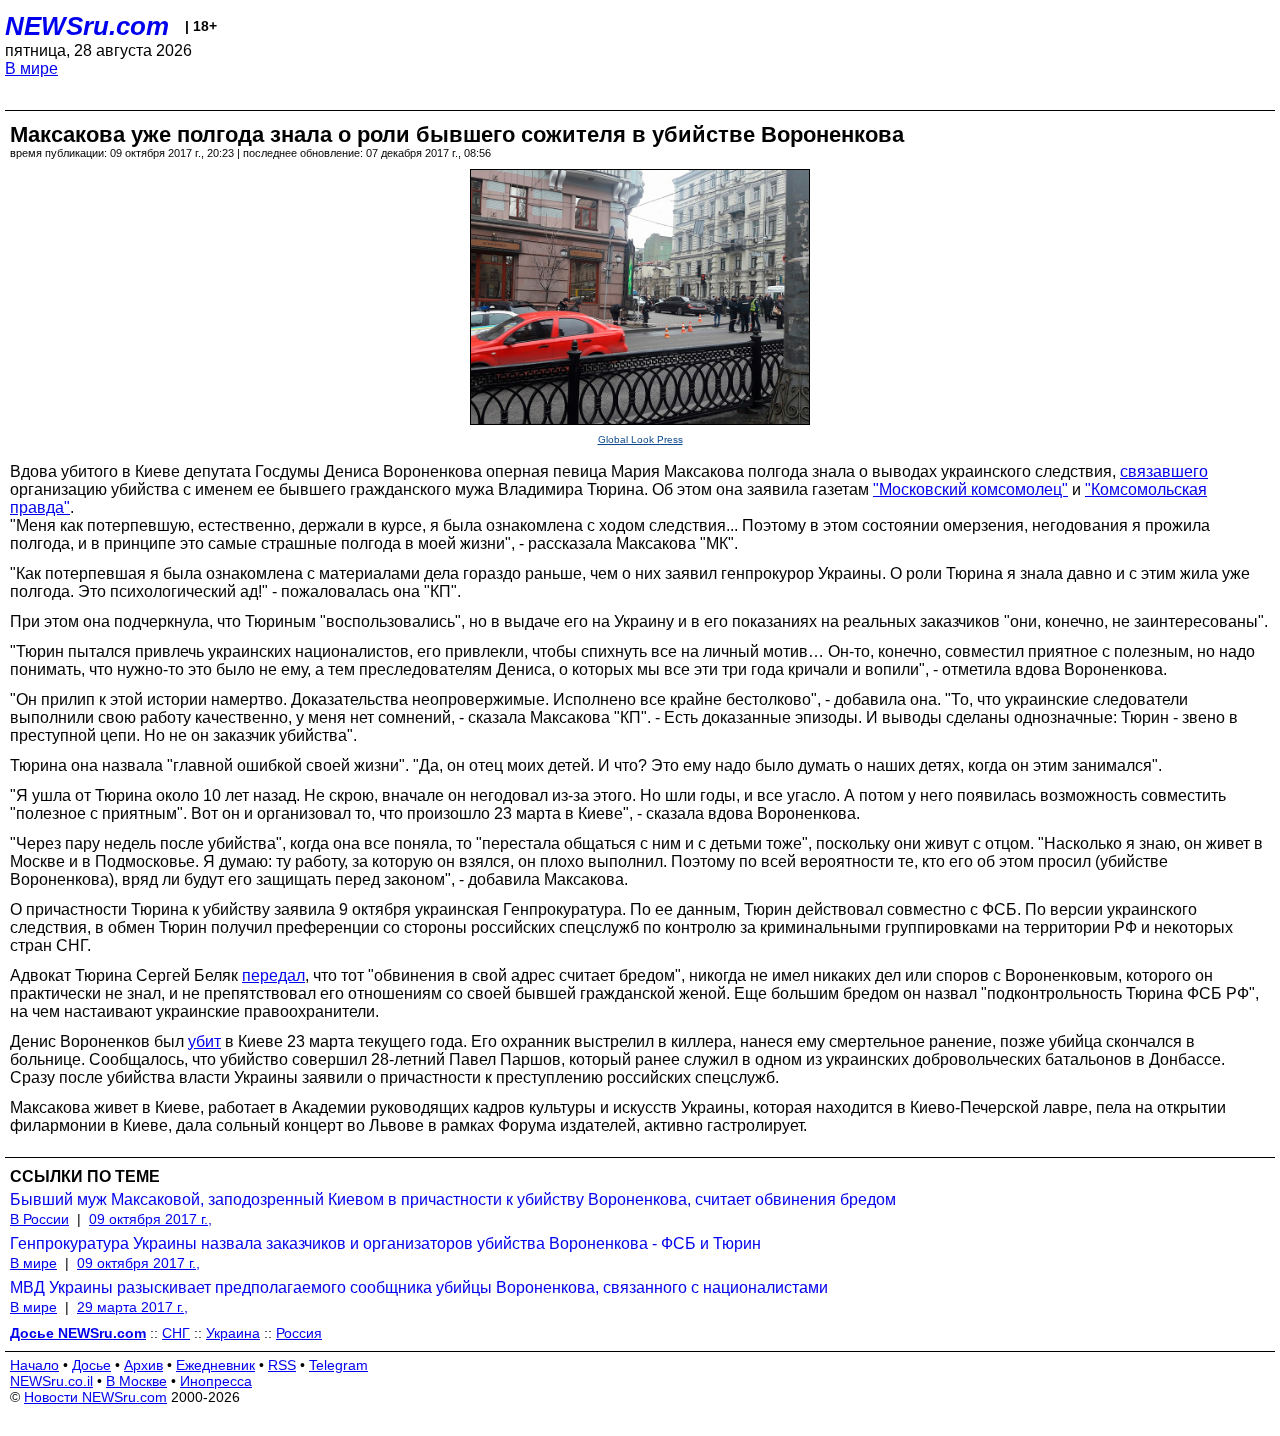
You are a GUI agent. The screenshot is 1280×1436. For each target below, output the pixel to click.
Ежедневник (215, 1365)
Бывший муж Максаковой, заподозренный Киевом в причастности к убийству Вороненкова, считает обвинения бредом (453, 1199)
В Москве (136, 1381)
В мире (31, 68)
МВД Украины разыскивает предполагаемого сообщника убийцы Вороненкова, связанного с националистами (419, 1287)
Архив (143, 1365)
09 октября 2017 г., (150, 1219)
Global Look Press (640, 439)
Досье (91, 1365)
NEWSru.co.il (51, 1381)
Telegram (338, 1365)
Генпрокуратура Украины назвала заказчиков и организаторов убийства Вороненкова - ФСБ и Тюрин (385, 1243)
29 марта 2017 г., (132, 1307)
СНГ (176, 1333)
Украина (233, 1333)
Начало (34, 1365)
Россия (299, 1333)
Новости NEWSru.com (95, 1397)
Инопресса (216, 1381)
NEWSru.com (87, 26)
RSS (282, 1365)
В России (39, 1219)
